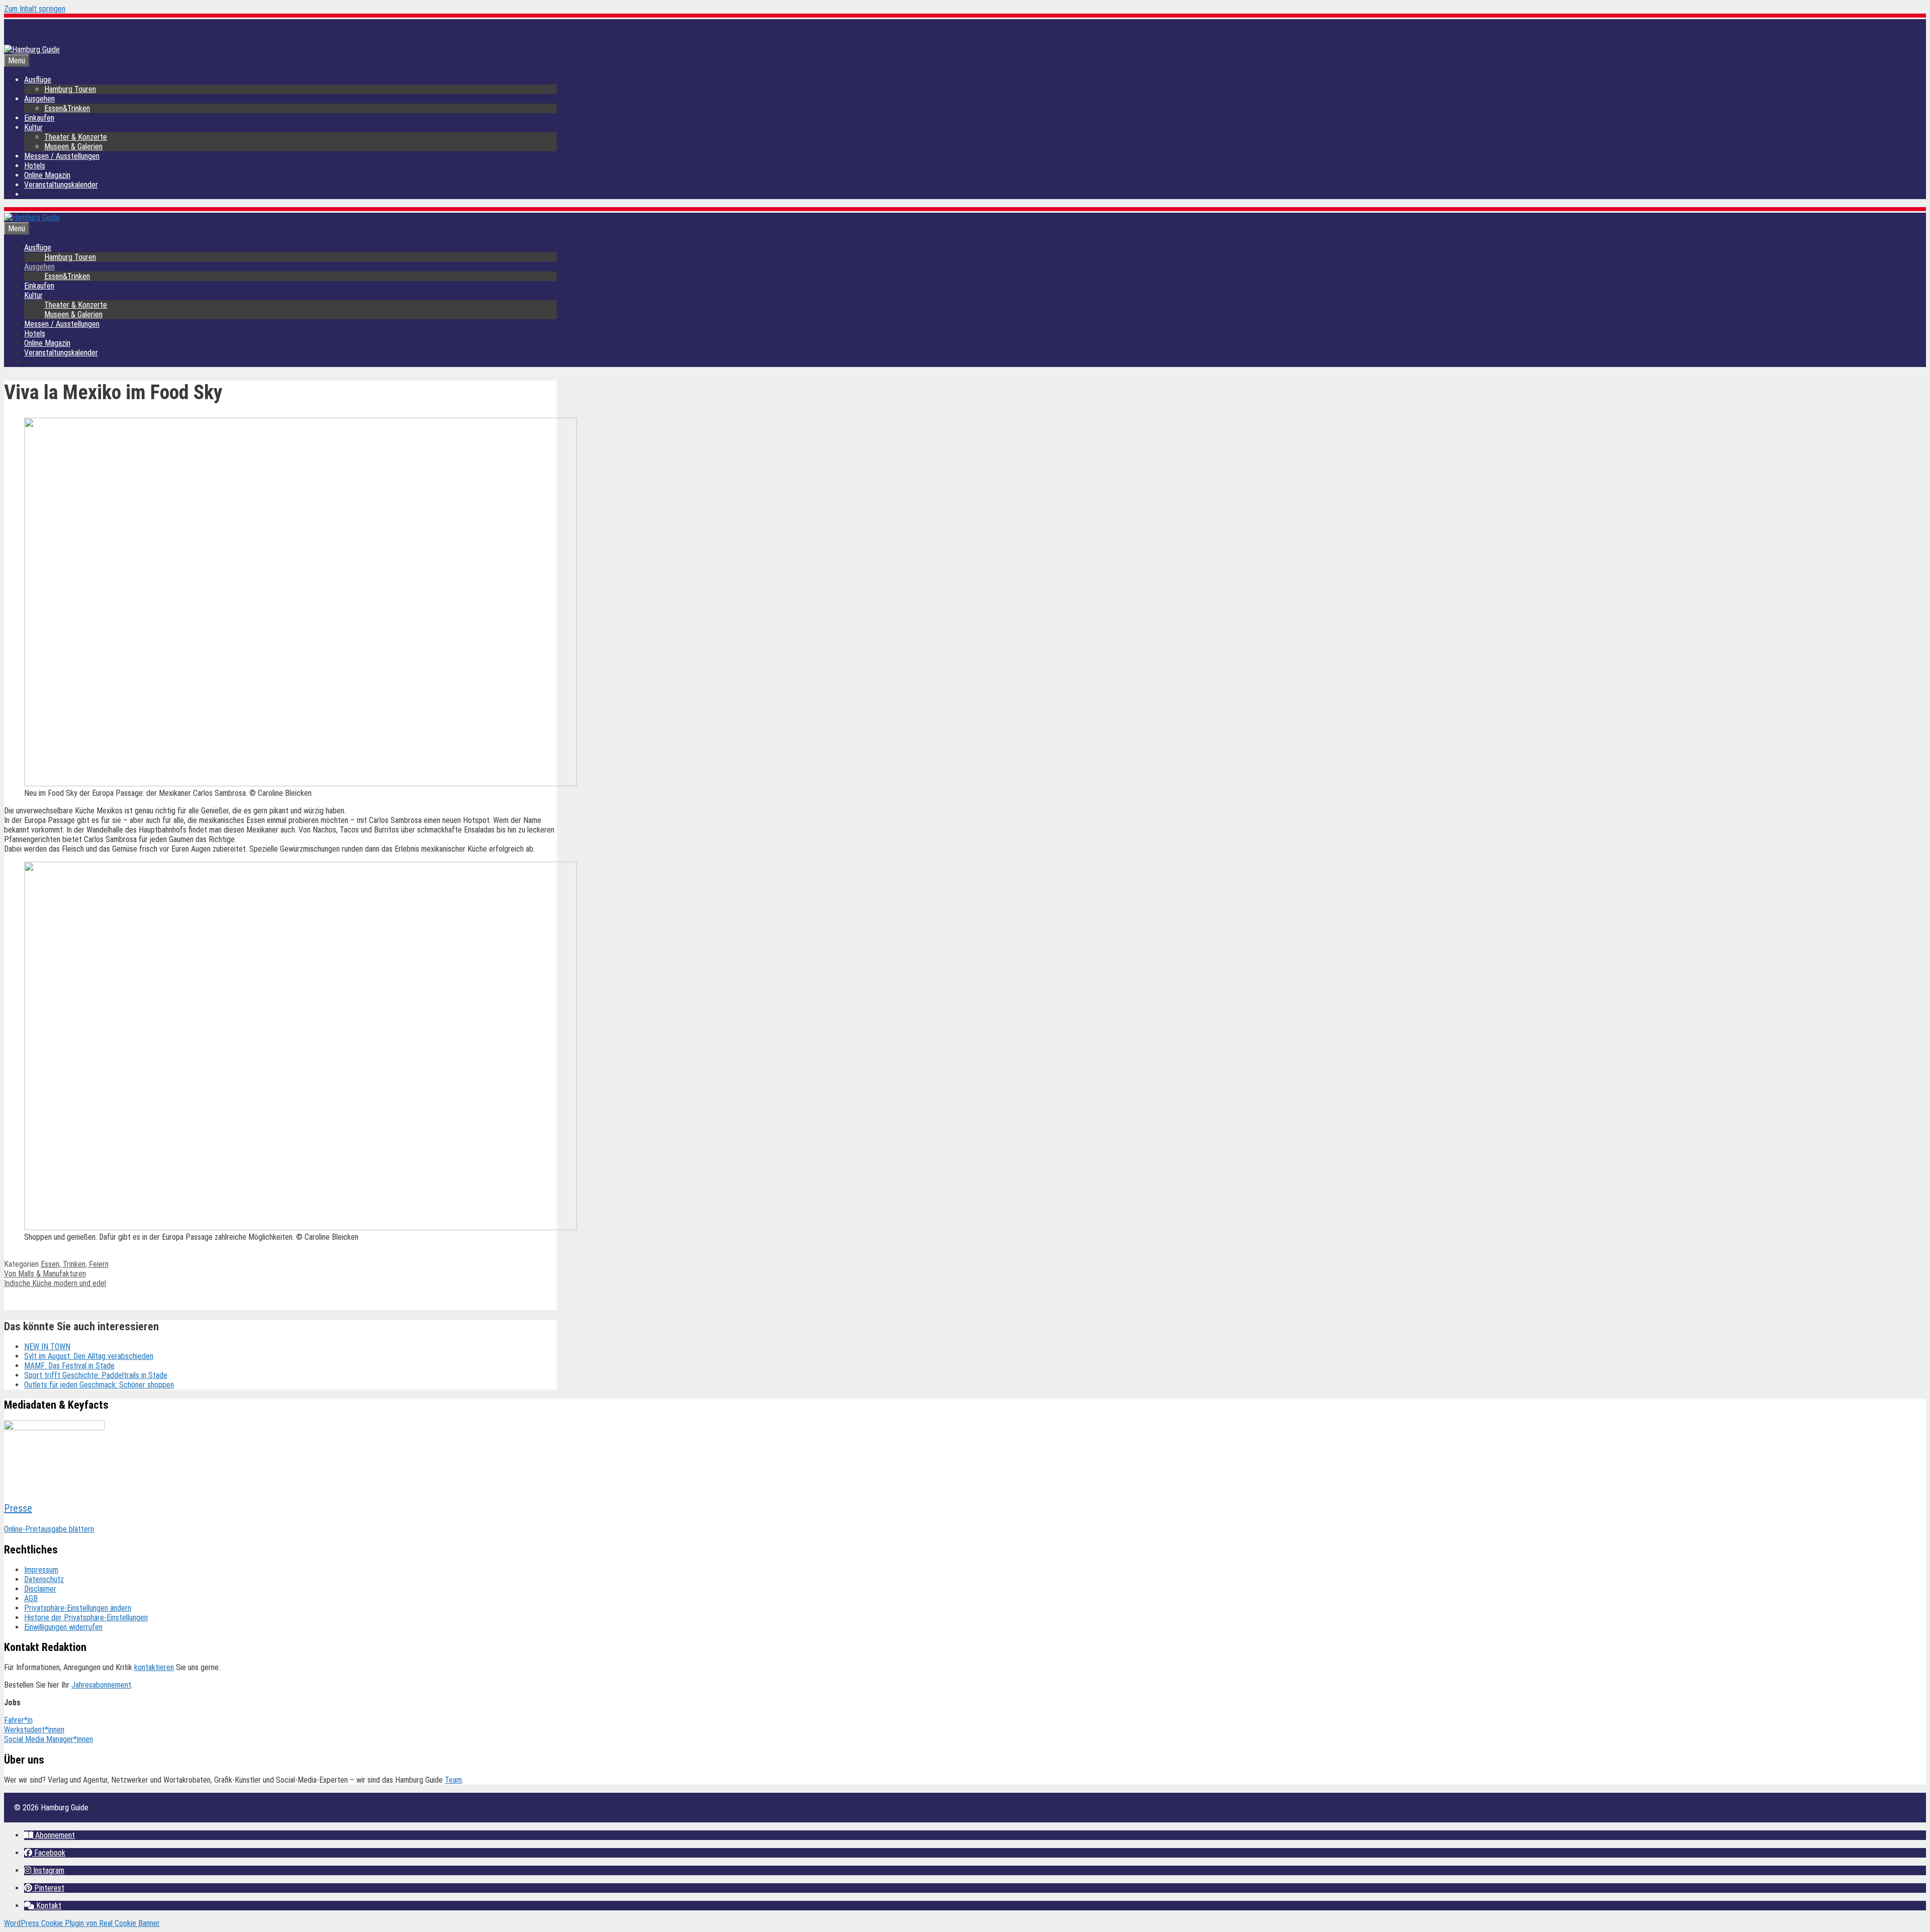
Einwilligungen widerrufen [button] (63, 1627)
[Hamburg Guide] (32, 217)
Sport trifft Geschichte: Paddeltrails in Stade (96, 1375)
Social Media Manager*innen (49, 1739)
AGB (31, 1598)
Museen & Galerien (73, 147)
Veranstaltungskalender (61, 185)
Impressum (41, 1570)
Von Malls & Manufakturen (45, 1274)
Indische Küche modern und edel (55, 1283)
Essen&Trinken (67, 108)
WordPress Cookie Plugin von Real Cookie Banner (82, 1923)
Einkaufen (39, 118)
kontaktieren (154, 1667)
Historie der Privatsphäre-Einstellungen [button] (86, 1618)
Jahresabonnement (101, 1685)
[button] (50, 1835)
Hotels (35, 166)
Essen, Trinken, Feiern (75, 1264)
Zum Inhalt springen (35, 9)
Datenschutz (44, 1579)
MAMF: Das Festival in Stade (69, 1366)
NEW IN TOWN (47, 1347)
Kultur (33, 127)
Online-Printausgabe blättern (49, 1529)
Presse (18, 1508)
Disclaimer (40, 1589)
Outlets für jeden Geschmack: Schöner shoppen (99, 1385)
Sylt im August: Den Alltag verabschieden (89, 1356)
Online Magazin (47, 175)
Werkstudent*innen (34, 1730)
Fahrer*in (18, 1720)
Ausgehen (39, 99)
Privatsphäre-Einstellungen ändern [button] (78, 1608)
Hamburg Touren (70, 89)
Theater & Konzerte (76, 137)
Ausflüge (38, 80)
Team (453, 1780)
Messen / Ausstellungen (62, 156)
